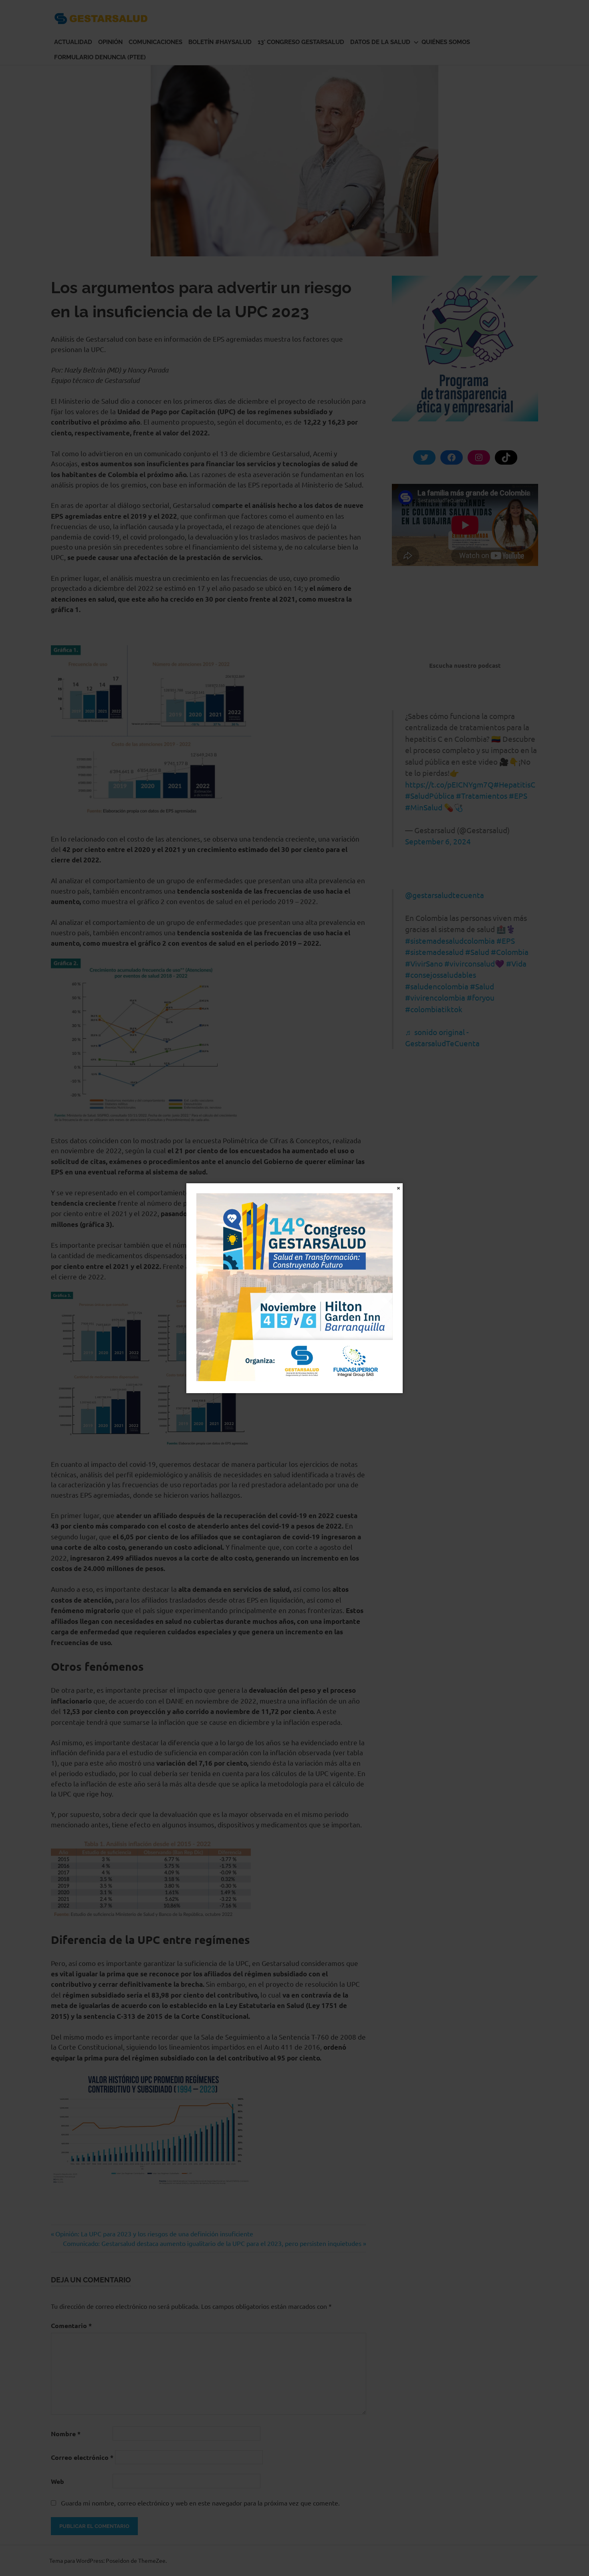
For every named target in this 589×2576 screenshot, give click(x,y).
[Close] (398, 1187)
